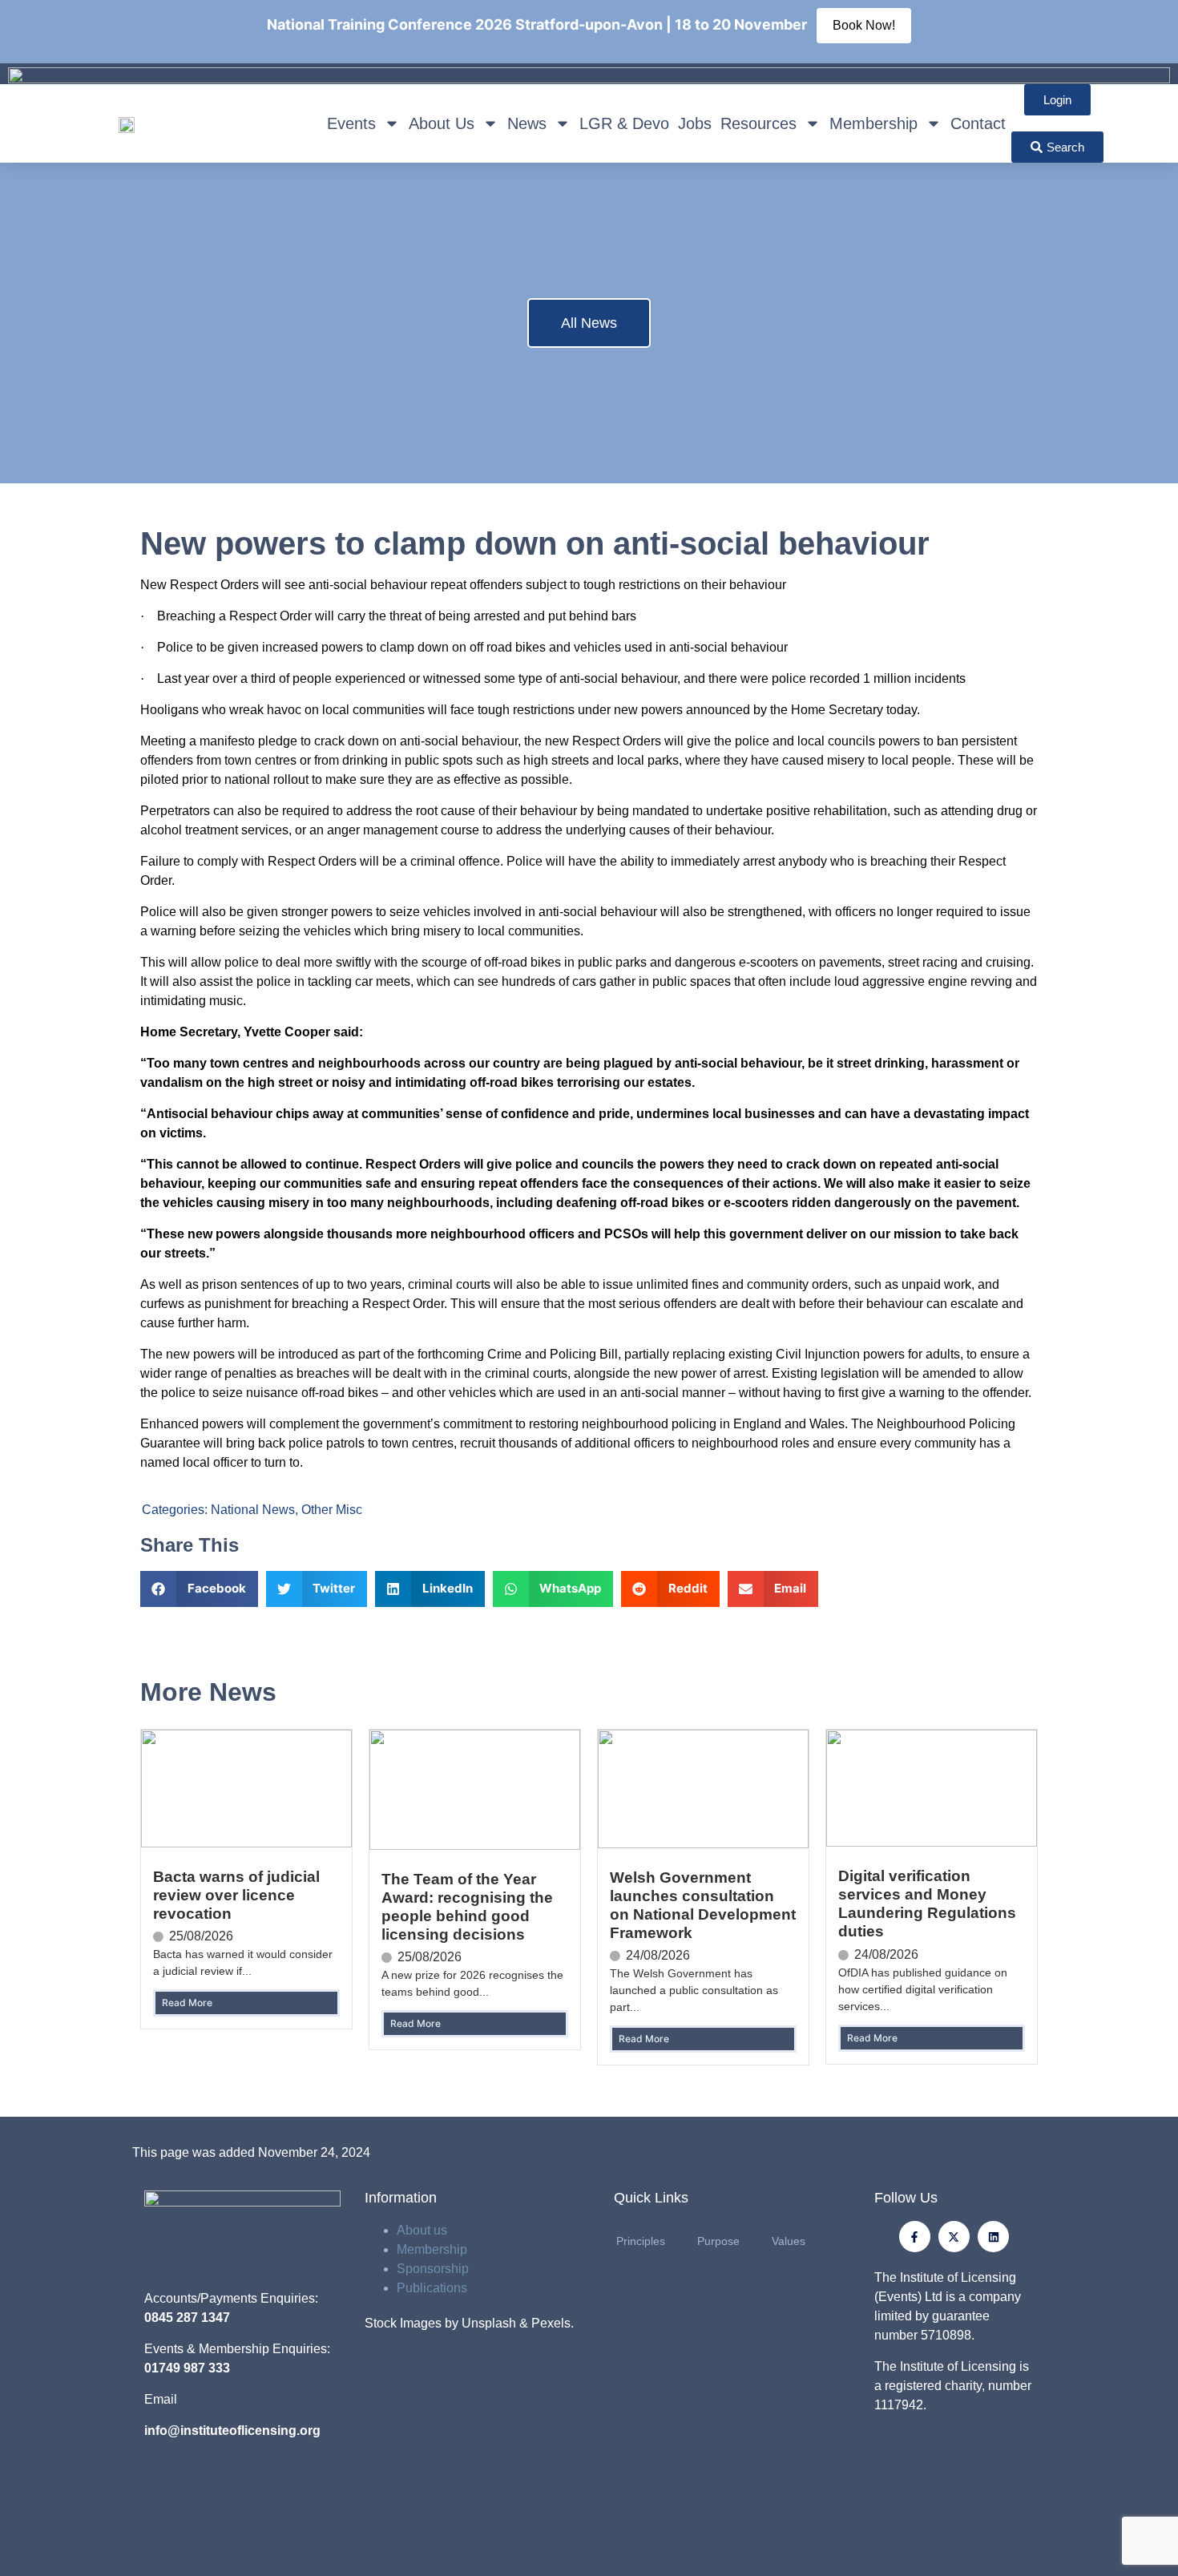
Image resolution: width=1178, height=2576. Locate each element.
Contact (978, 123)
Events (351, 123)
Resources (758, 123)
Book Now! (864, 25)
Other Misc (332, 1510)
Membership (873, 123)
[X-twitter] (954, 2237)
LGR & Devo (624, 123)
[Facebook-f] (915, 2237)
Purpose (718, 2241)
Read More (187, 2003)
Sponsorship (433, 2269)
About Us (442, 123)
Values (789, 2241)
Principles (641, 2241)
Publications (432, 2288)
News (527, 123)
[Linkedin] (993, 2237)
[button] (199, 1589)
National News (253, 1510)
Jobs (695, 123)
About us (422, 2230)
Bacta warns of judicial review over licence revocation (236, 1895)
